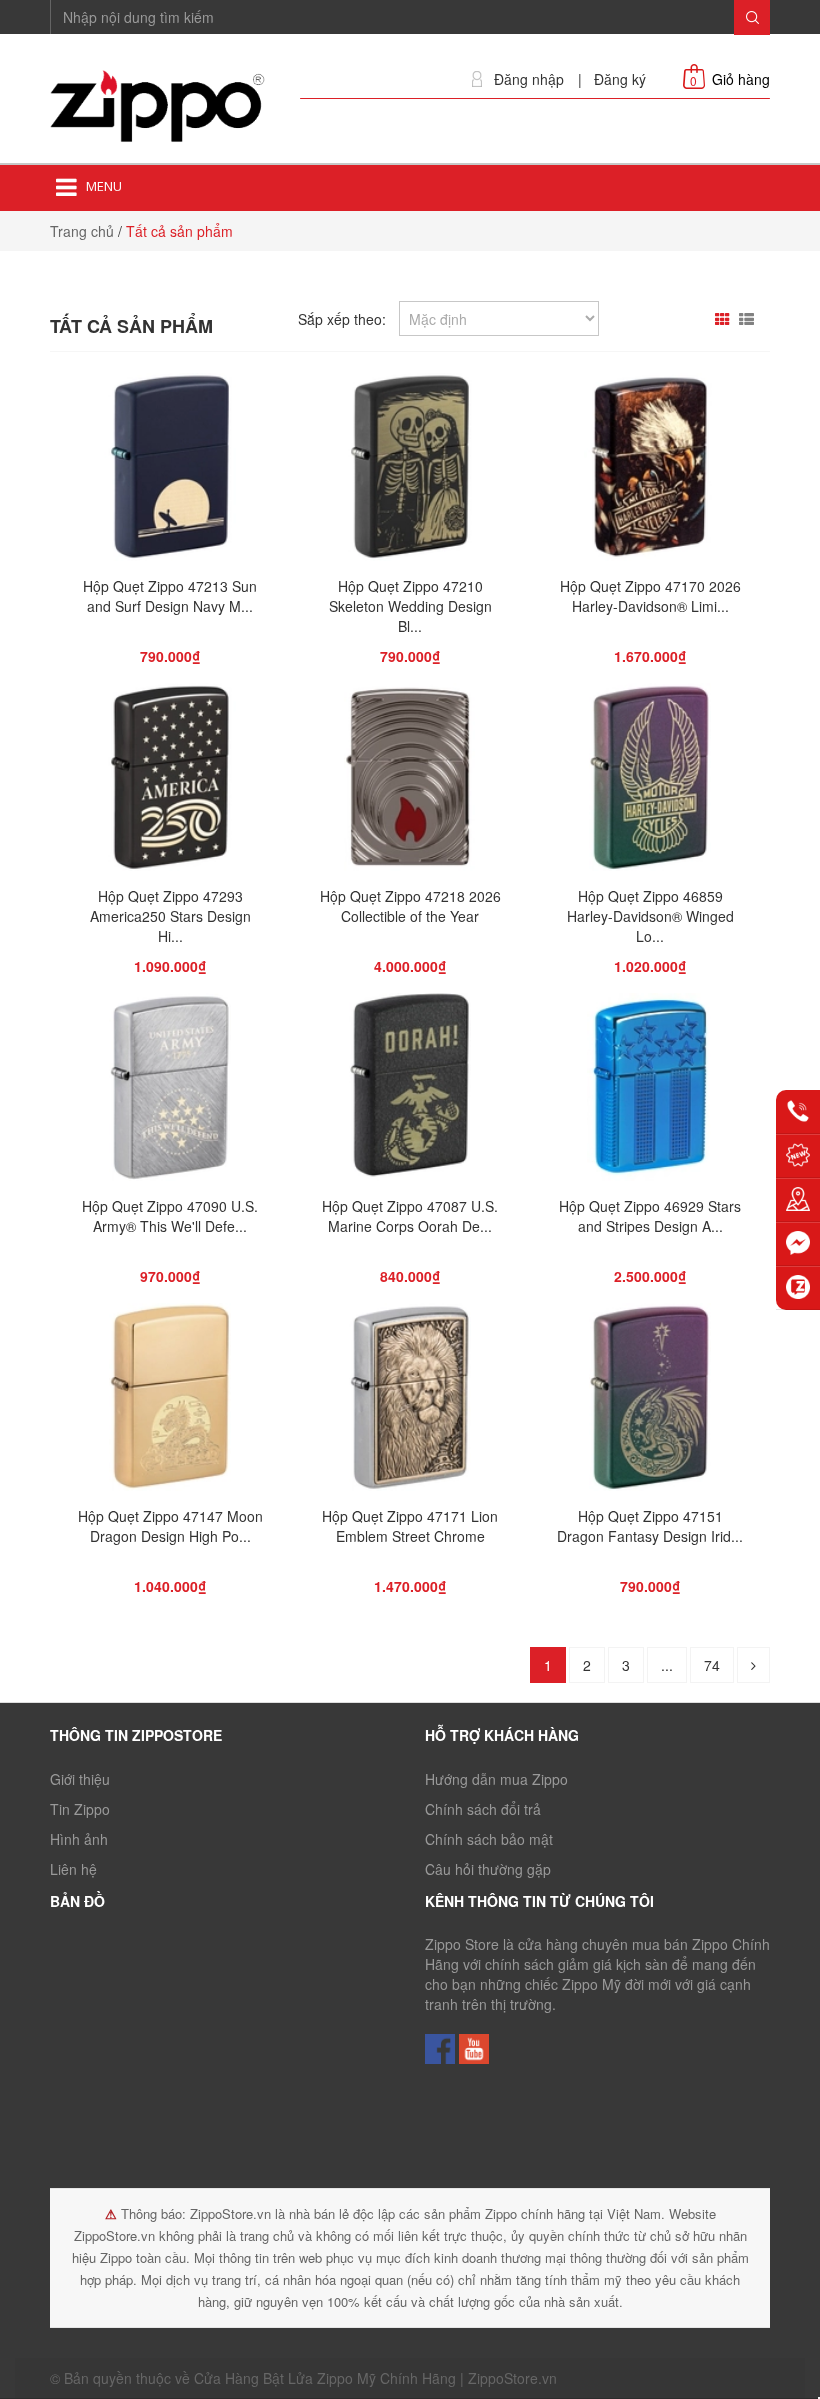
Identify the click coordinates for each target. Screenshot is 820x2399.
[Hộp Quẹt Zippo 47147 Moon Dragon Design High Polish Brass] (169, 1402)
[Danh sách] (749, 319)
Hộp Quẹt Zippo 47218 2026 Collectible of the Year (410, 906)
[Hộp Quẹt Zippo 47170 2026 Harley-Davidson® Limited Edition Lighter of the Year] (650, 472)
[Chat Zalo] (798, 1288)
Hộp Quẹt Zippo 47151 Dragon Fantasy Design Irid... (650, 1526)
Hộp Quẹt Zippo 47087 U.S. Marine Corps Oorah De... (410, 1216)
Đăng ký (620, 79)
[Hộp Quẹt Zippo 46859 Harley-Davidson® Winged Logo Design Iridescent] (649, 782)
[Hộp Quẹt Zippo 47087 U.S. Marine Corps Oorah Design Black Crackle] (409, 1092)
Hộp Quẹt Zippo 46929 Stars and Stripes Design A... (650, 1216)
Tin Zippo (80, 1809)
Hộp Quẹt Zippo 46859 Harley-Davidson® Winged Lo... (650, 916)
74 (712, 1665)
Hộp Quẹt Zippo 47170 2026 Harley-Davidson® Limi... (650, 596)
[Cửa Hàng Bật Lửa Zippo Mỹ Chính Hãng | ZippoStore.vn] (160, 107)
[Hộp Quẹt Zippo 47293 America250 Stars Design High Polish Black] (170, 782)
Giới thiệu (80, 1779)
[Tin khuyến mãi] (798, 1156)
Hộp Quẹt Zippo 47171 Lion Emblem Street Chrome (410, 1526)
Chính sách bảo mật (489, 1839)
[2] (753, 1665)
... (667, 1665)
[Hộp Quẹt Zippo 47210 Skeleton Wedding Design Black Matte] (410, 472)
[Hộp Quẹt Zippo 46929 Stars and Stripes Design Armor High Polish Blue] (650, 1092)
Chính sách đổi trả (483, 1809)
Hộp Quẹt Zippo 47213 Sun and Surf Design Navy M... (170, 596)
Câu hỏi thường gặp (488, 1869)
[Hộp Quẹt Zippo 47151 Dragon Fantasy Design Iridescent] (649, 1402)
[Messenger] (798, 1244)
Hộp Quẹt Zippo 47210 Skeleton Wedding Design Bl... (410, 606)
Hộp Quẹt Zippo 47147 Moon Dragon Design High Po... (170, 1526)
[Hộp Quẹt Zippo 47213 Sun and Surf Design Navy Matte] (170, 472)
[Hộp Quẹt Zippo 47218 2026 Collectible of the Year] (410, 782)
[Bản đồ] (798, 1200)
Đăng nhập (529, 79)
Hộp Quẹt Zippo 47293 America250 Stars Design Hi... (170, 916)
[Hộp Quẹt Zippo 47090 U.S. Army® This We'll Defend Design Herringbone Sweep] (169, 1092)
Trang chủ (82, 231)
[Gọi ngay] (798, 1112)
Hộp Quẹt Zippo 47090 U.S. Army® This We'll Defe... (170, 1216)
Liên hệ (73, 1869)
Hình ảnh (79, 1839)
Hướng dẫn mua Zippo (496, 1779)
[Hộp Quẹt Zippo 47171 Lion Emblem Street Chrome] (409, 1402)
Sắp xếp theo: (342, 319)
